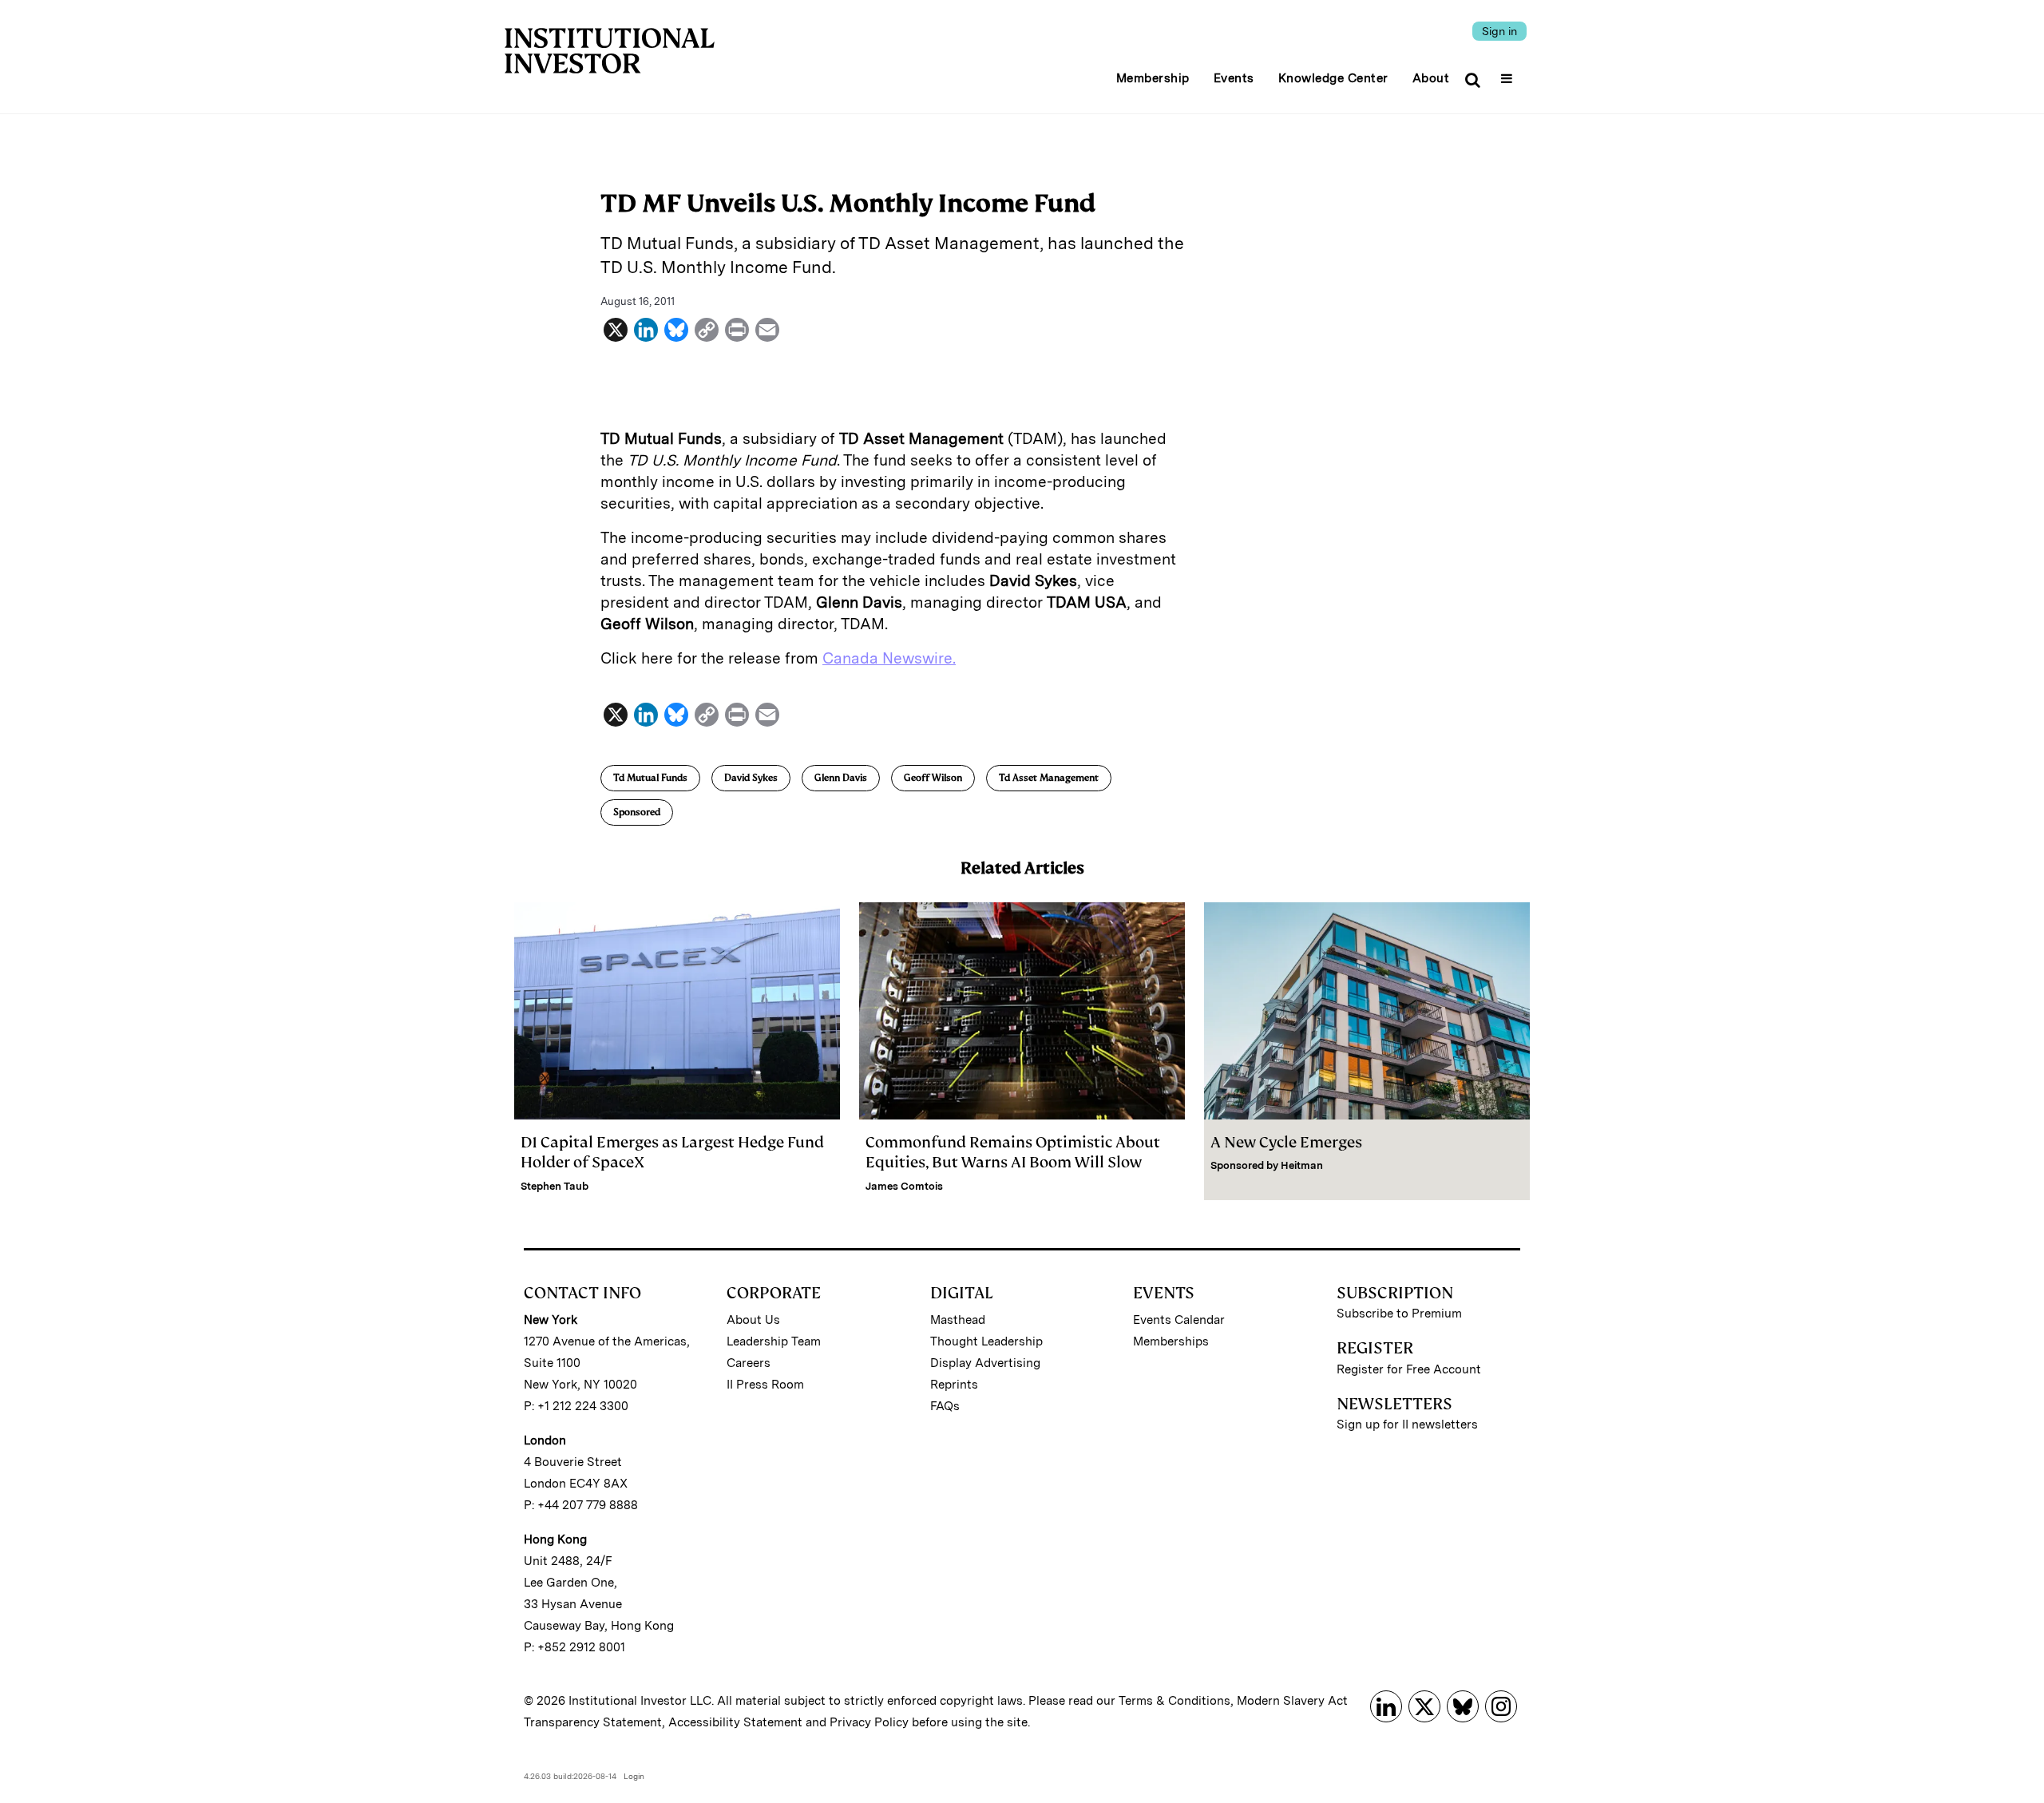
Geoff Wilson (933, 778)
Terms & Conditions (1175, 1701)
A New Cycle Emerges (1286, 1142)
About (1431, 78)
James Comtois (904, 1186)
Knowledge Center (1333, 78)
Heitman (1302, 1165)
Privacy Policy (869, 1722)
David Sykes (751, 778)
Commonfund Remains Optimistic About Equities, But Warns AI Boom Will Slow (1013, 1152)
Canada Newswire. (889, 658)
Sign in (1499, 31)
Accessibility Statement (735, 1722)
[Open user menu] (1509, 73)
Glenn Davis (841, 778)
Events (1234, 78)
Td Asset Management (1049, 778)
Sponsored (637, 812)
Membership (1153, 78)
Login (634, 1776)
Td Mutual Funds (650, 778)
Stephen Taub (555, 1186)
